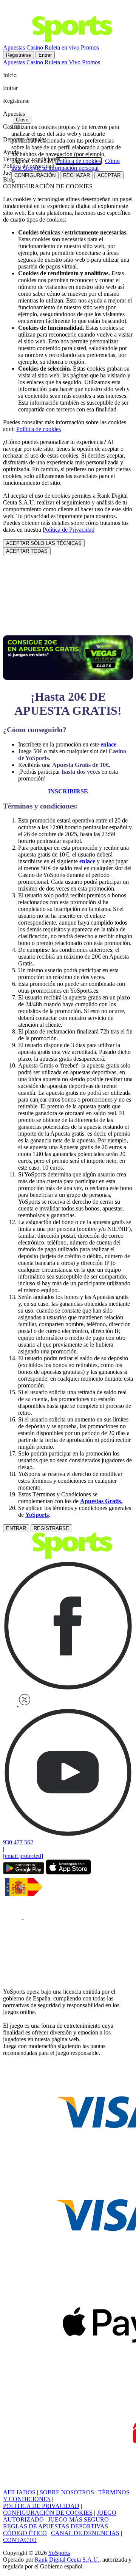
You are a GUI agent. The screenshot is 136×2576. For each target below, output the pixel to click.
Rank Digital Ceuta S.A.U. (67, 2560)
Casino (35, 47)
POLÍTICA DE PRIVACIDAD (41, 2506)
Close (22, 120)
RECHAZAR (76, 175)
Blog (9, 179)
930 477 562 (18, 1842)
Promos (90, 47)
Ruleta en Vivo (63, 62)
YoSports (37, 1515)
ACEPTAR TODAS (27, 551)
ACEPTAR (109, 175)
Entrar (45, 55)
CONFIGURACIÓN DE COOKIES (48, 2513)
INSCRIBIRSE (68, 791)
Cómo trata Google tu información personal (66, 164)
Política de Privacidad (69, 530)
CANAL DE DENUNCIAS (85, 2533)
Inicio (11, 75)
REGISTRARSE (51, 1528)
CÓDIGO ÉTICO (25, 2533)
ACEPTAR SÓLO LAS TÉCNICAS (44, 543)
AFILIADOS (19, 2492)
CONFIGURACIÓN (35, 175)
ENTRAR (16, 1528)
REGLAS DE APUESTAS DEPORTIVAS (56, 2526)
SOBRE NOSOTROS (67, 2492)
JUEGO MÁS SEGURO (78, 2519)
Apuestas (14, 47)
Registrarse (19, 55)
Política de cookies (39, 429)
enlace (87, 861)
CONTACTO (20, 2540)
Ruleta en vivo (62, 47)
